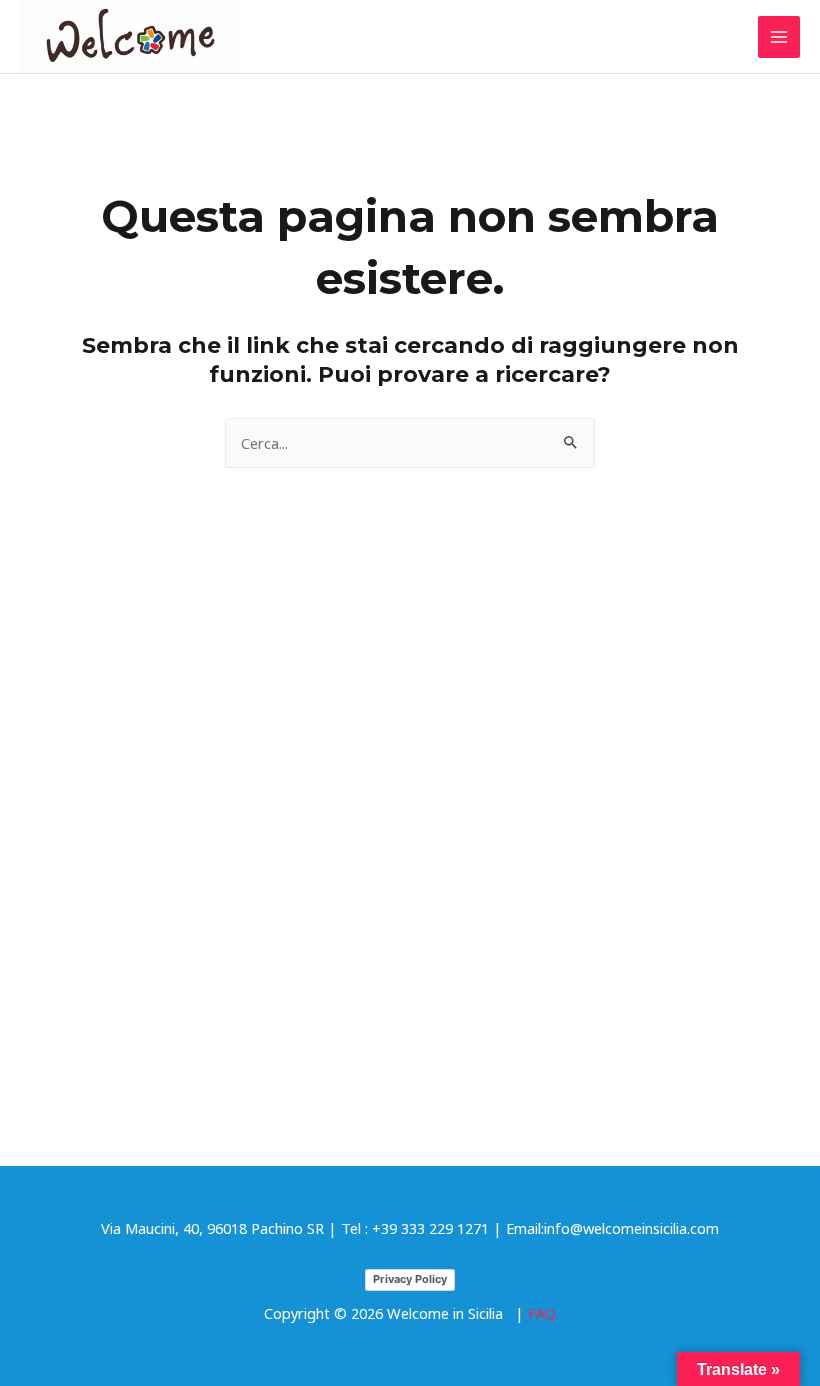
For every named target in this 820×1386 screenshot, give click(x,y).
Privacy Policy (410, 1279)
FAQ (542, 1313)
